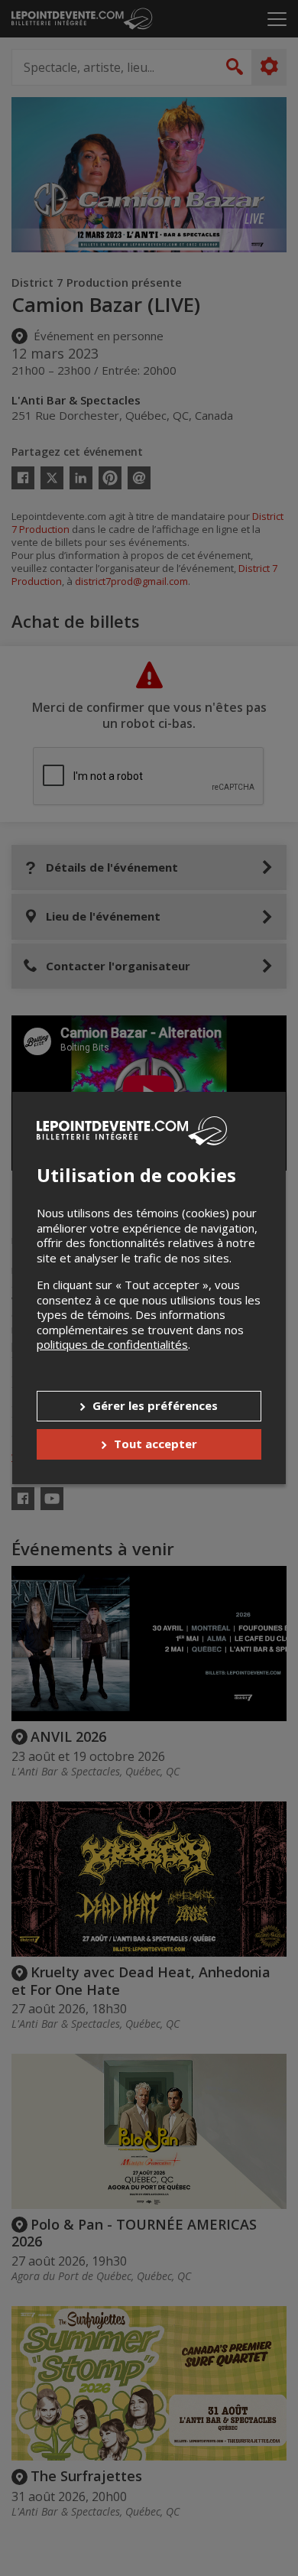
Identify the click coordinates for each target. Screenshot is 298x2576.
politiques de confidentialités (112, 1344)
